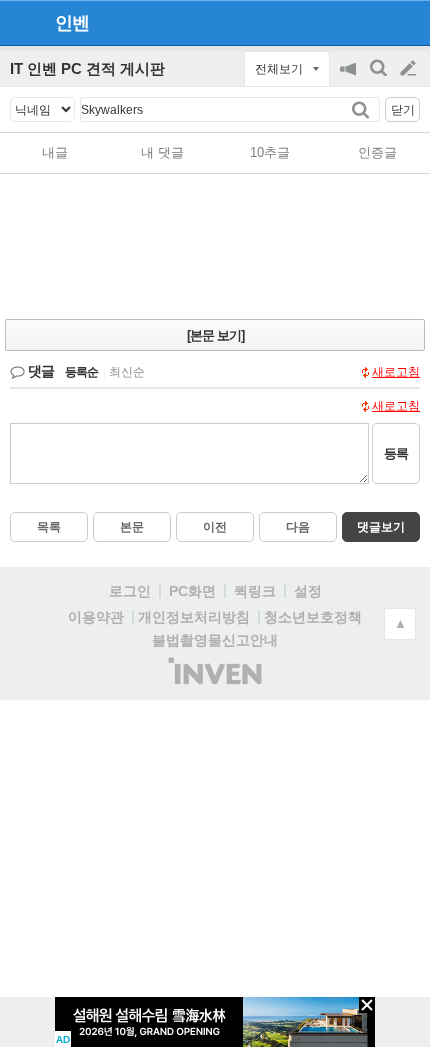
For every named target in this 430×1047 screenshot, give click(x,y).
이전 (215, 527)
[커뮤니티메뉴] (21, 22)
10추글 (270, 152)
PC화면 (192, 591)
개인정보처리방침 (194, 617)
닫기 (403, 110)
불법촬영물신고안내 (215, 640)
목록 (49, 527)
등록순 (81, 372)
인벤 (72, 23)
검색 (380, 78)
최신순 (127, 372)
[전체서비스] (406, 22)
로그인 (130, 591)
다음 (298, 527)
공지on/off (350, 78)
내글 (55, 152)
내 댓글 (162, 152)
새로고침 (396, 372)
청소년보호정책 (313, 617)
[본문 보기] (215, 335)
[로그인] (370, 22)
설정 (308, 591)
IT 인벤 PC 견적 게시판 (87, 68)
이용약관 (96, 617)
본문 (132, 527)
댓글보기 (381, 527)
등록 (396, 453)
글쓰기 (410, 69)
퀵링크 (255, 591)
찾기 (362, 109)
